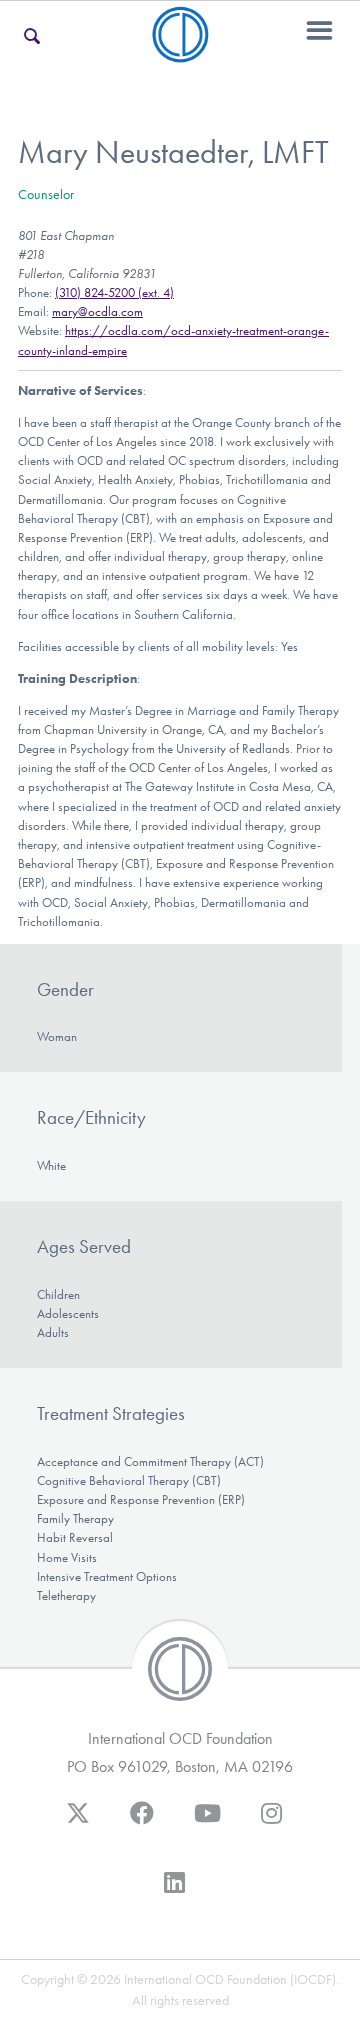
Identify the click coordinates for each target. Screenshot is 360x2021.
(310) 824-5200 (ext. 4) (114, 292)
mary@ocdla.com (97, 311)
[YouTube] (207, 1823)
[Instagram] (271, 1823)
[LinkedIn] (174, 1892)
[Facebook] (142, 1823)
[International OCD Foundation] (180, 50)
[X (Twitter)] (78, 1823)
